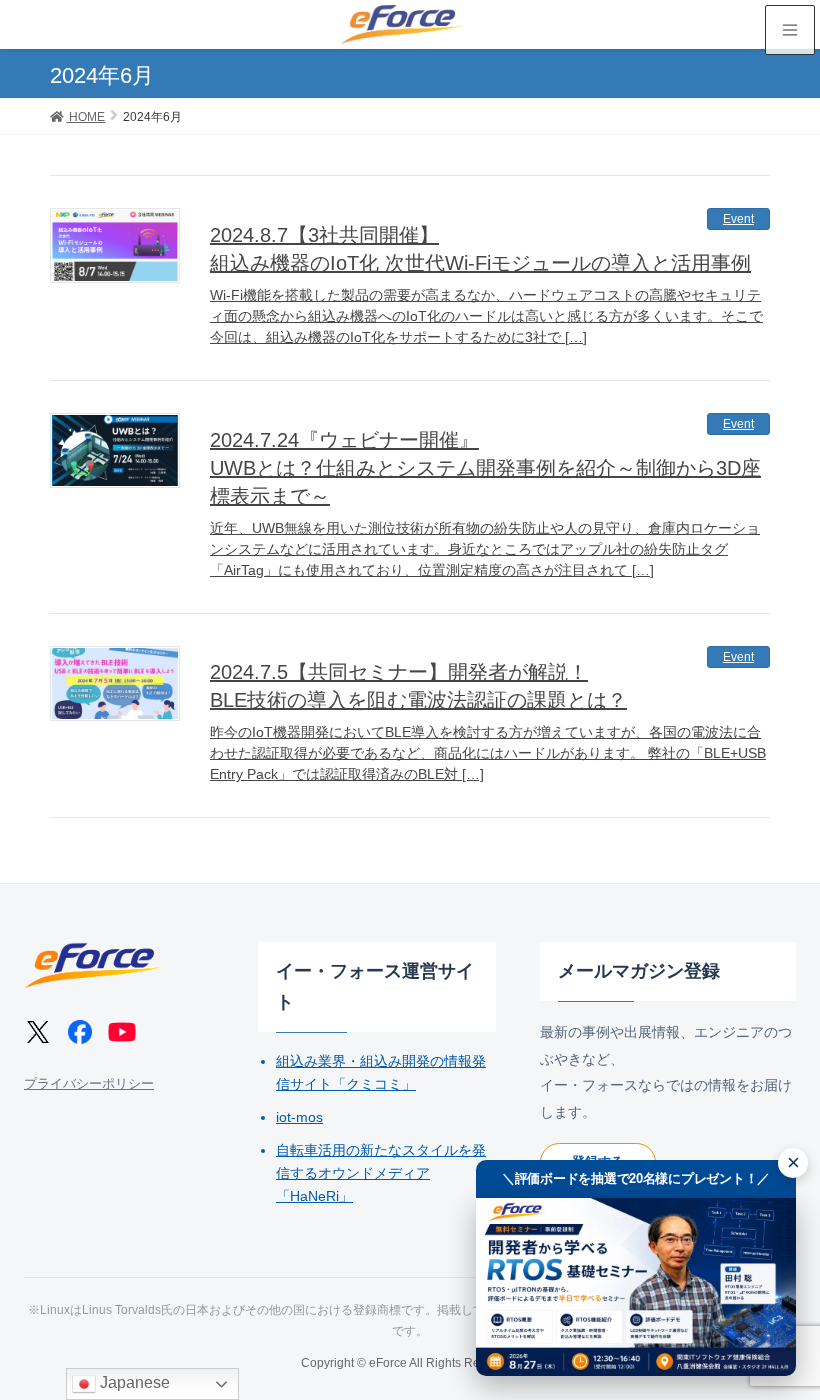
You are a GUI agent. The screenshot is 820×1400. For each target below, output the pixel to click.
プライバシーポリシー (89, 1083)
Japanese (133, 1382)
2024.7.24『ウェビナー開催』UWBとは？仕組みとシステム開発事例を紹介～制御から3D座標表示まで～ (485, 468)
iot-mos (299, 1117)
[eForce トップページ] (94, 965)
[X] (38, 1032)
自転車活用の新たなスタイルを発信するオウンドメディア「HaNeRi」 (381, 1173)
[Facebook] (80, 1032)
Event (738, 219)
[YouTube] (122, 1032)
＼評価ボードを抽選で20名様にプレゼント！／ (636, 1178)
